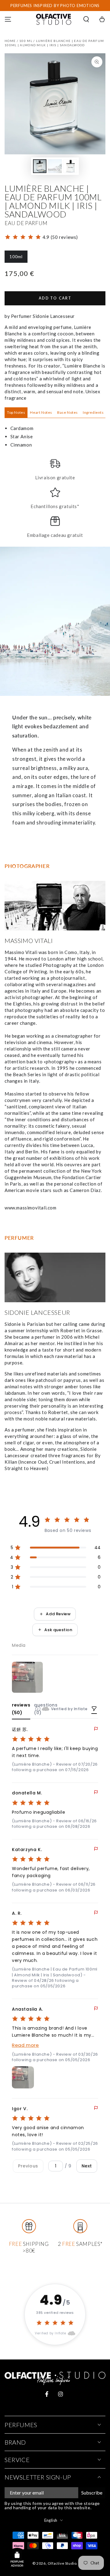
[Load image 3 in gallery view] (70, 166)
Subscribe (92, 2493)
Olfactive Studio (62, 2563)
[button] (86, 19)
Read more (25, 2045)
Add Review (58, 1614)
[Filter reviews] (94, 1709)
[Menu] (8, 19)
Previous (28, 2166)
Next (87, 2166)
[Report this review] (96, 1729)
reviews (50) (21, 1709)
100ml (18, 258)
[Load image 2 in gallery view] (55, 166)
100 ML (26, 41)
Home (10, 41)
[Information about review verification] (38, 1709)
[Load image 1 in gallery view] (40, 166)
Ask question (58, 1630)
